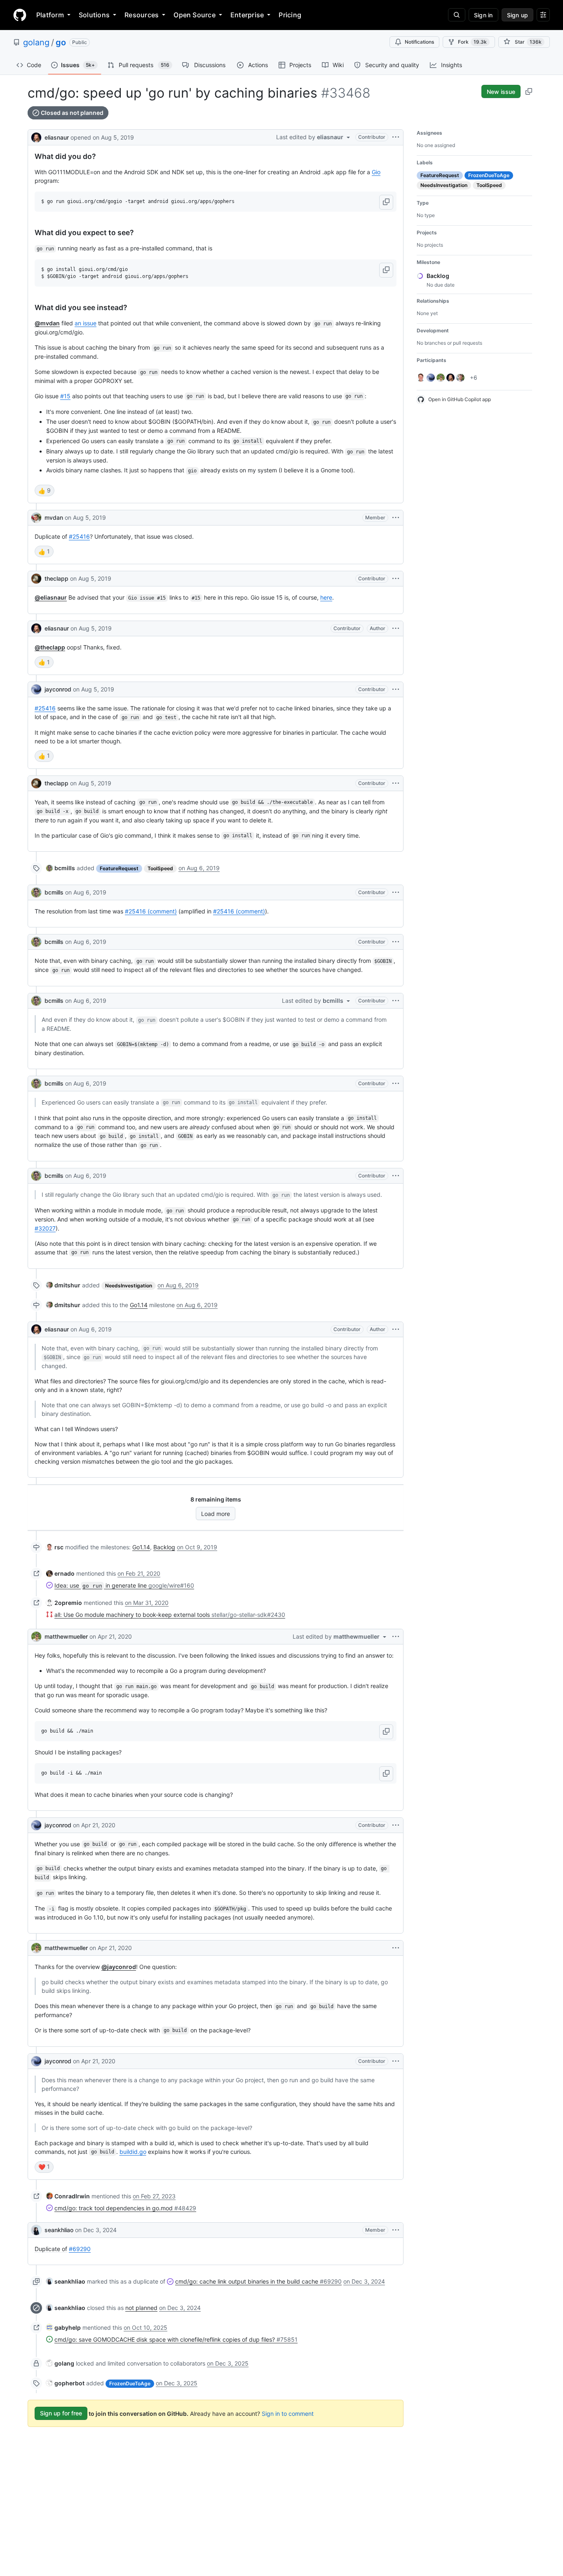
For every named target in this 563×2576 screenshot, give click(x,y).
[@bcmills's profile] (36, 892)
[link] (61, 868)
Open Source (195, 15)
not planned (141, 2308)
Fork (472, 42)
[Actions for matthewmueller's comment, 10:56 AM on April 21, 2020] (396, 1637)
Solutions (94, 15)
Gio (376, 172)
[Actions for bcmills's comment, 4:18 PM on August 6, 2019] (396, 1001)
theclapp (56, 578)
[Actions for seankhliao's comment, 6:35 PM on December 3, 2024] (396, 2230)
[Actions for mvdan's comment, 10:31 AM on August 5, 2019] (396, 518)
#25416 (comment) (151, 911)
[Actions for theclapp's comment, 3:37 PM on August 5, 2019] (396, 783)
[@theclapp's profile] (36, 579)
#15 (65, 396)
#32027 (45, 1228)
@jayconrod (119, 1967)
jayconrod (58, 689)
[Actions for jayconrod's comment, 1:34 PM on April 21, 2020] (396, 1825)
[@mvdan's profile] (36, 518)
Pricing (290, 15)
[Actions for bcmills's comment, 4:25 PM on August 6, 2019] (396, 1176)
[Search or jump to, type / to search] (457, 15)
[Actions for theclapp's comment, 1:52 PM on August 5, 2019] (396, 579)
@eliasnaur (51, 597)
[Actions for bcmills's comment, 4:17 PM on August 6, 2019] (396, 892)
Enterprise (247, 15)
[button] (386, 202)
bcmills (54, 892)
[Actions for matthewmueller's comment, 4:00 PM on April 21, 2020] (396, 1948)
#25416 (79, 536)
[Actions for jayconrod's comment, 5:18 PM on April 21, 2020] (396, 2061)
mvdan (54, 517)
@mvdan (47, 323)
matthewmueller (66, 1636)
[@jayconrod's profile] (36, 689)
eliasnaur (57, 137)
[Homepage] (20, 15)
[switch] (45, 490)
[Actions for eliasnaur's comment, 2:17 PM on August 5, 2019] (396, 628)
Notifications (419, 42)
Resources (142, 15)
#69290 (80, 2249)
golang (36, 42)
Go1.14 (139, 1305)
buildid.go (133, 2152)
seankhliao (59, 2230)
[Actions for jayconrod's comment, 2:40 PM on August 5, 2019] (396, 689)
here (326, 597)
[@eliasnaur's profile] (36, 137)
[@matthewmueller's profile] (36, 1637)
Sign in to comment (288, 2413)
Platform (50, 15)
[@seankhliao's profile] (36, 2230)
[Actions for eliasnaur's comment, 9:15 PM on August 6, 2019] (396, 1329)
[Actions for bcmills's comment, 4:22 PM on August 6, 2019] (396, 1084)
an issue (86, 323)
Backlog (164, 1547)
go (61, 42)
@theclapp (50, 647)
